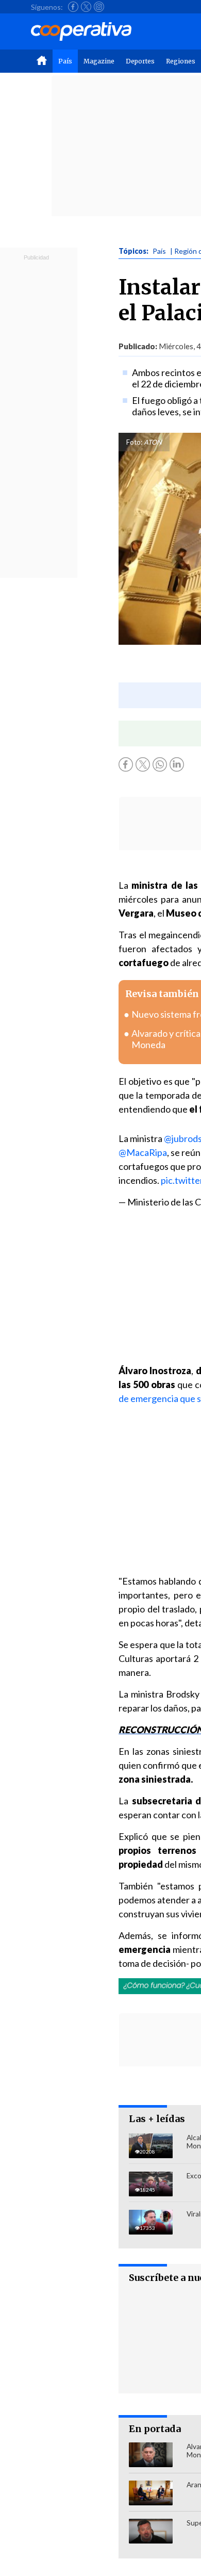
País (65, 61)
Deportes (140, 61)
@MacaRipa (143, 1152)
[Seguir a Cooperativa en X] (86, 7)
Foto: (134, 442)
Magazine (99, 61)
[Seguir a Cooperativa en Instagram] (99, 7)
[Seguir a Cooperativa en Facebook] (73, 7)
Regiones (181, 61)
